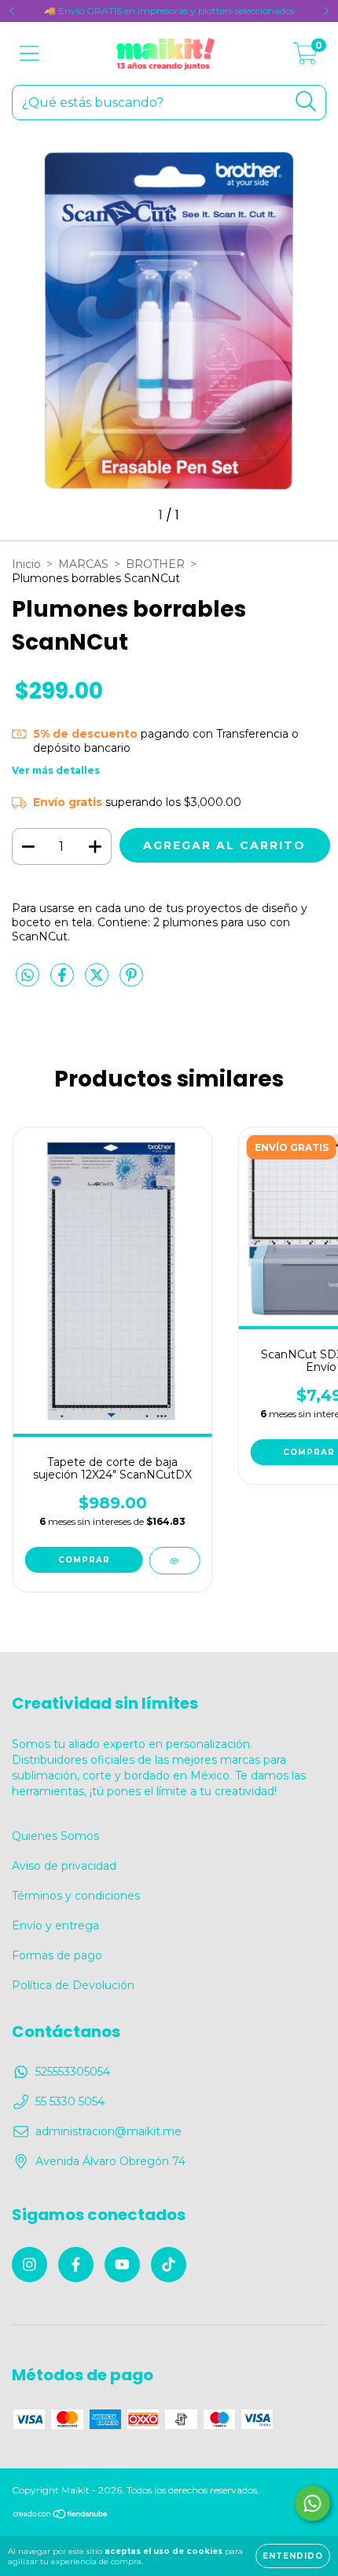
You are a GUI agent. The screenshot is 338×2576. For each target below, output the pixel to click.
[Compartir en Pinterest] (131, 981)
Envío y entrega (55, 1926)
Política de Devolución (73, 1985)
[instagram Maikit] (29, 2265)
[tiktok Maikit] (169, 2265)
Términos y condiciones (76, 1896)
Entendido (293, 2556)
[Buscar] (306, 102)
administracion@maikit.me (108, 2131)
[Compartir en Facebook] (64, 981)
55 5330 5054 (70, 2101)
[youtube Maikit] (122, 2265)
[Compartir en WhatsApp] (28, 976)
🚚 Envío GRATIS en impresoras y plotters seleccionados (169, 11)
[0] (305, 57)
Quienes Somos (55, 1836)
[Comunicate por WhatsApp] (312, 2503)
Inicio (26, 564)
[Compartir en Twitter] (98, 981)
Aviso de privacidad (64, 1866)
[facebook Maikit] (76, 2265)
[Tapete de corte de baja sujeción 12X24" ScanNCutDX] (174, 1561)
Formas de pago (57, 1955)
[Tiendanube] (61, 2516)
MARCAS (83, 564)
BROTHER (155, 564)
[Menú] (29, 54)
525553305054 (73, 2072)
